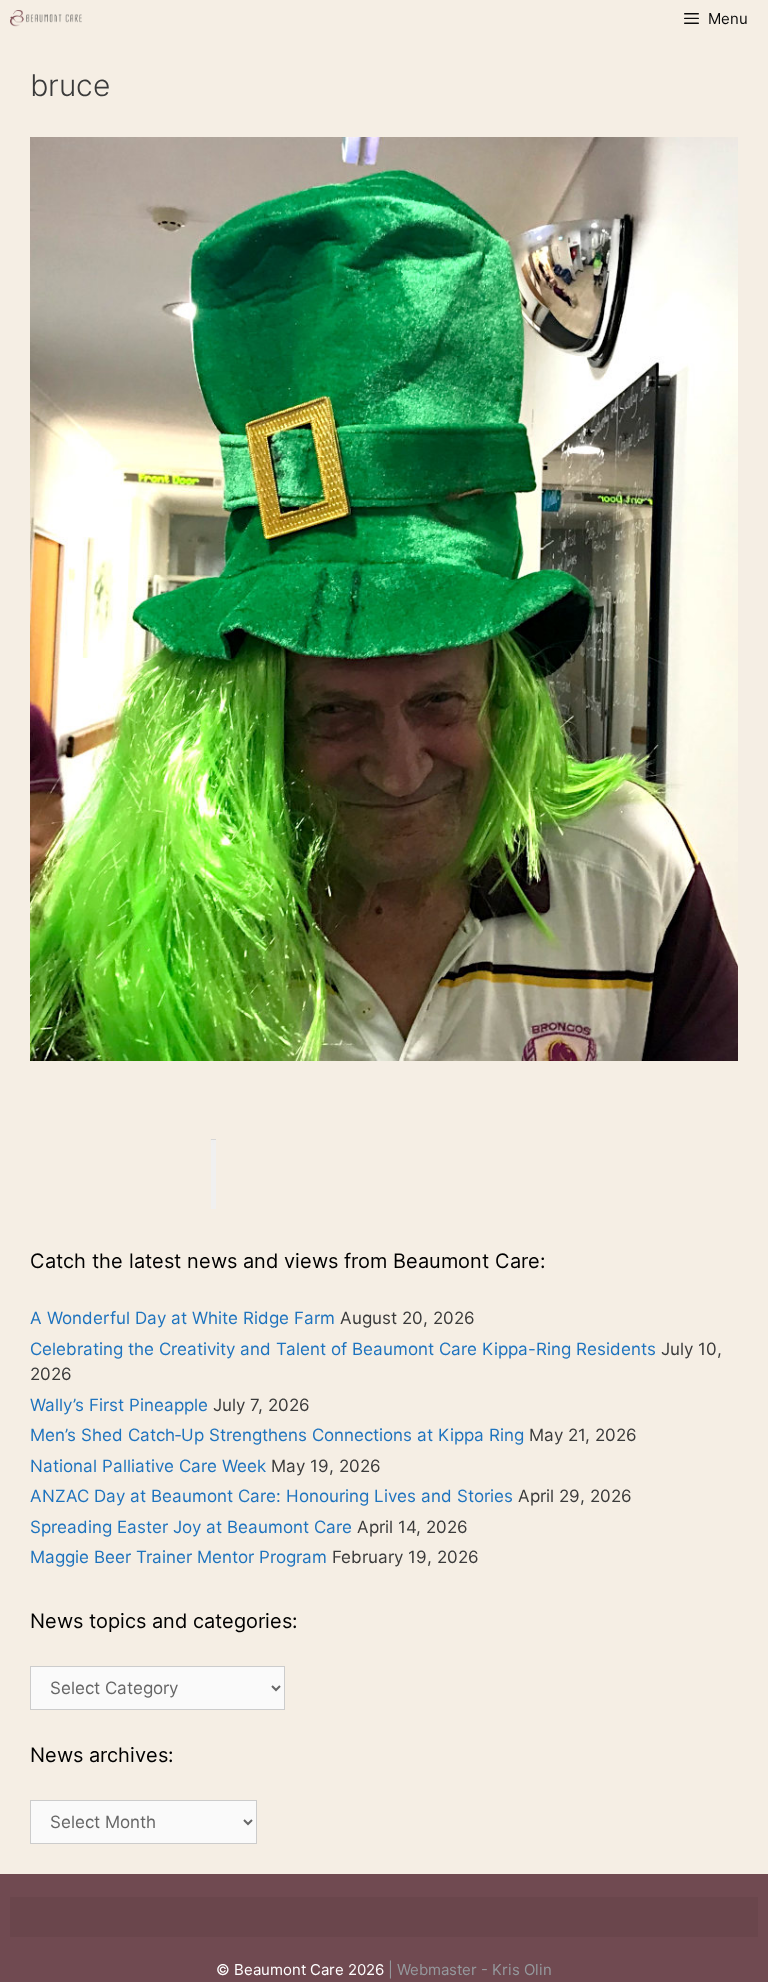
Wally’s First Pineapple (119, 1405)
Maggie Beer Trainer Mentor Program (178, 1557)
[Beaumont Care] (47, 18)
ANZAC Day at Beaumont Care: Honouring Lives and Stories (271, 1496)
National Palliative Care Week (148, 1466)
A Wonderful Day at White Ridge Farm (182, 1318)
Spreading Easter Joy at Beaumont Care (191, 1527)
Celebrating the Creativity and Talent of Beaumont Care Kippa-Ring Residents (343, 1349)
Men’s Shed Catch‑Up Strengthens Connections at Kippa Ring (277, 1435)
